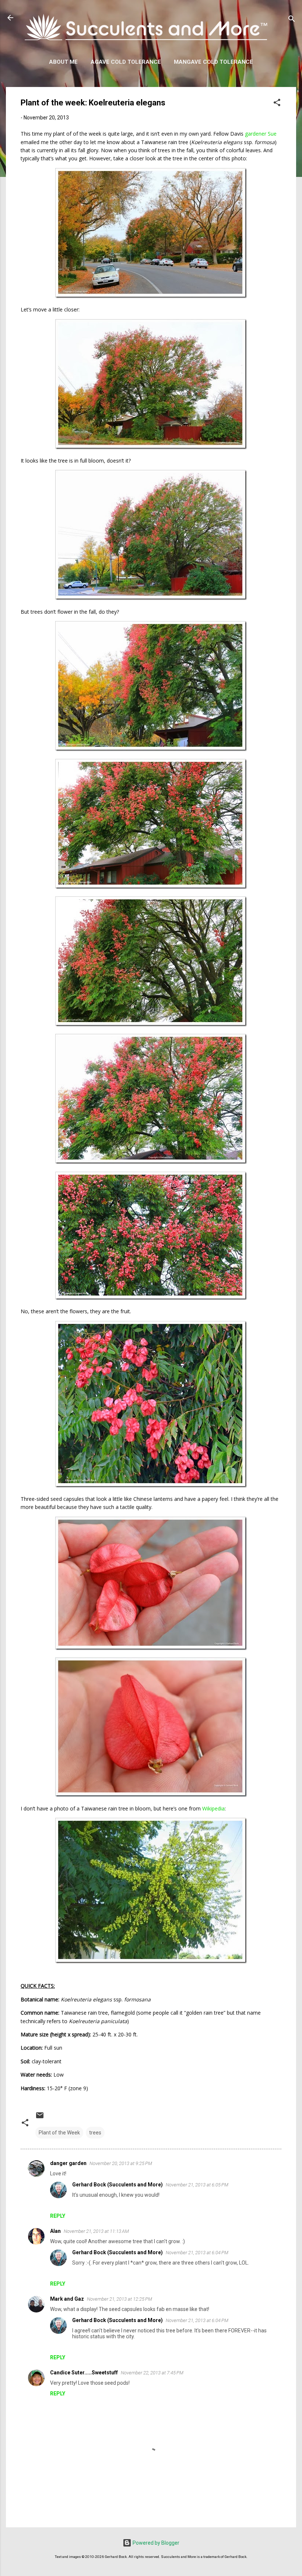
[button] (277, 104)
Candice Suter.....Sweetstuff (84, 2373)
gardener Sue (261, 134)
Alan (55, 2231)
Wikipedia (213, 1808)
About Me (63, 62)
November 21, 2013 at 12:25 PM (120, 2299)
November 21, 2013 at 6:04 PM (197, 2253)
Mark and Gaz (67, 2299)
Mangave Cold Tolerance (213, 62)
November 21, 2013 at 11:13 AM (96, 2231)
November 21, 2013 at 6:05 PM (197, 2185)
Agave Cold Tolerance (126, 62)
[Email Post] (40, 2118)
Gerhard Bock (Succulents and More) (117, 2185)
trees (95, 2133)
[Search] (292, 20)
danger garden (68, 2163)
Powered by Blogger (155, 2543)
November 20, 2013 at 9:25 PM (121, 2163)
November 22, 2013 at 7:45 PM (152, 2373)
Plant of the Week (59, 2133)
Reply (58, 2216)
